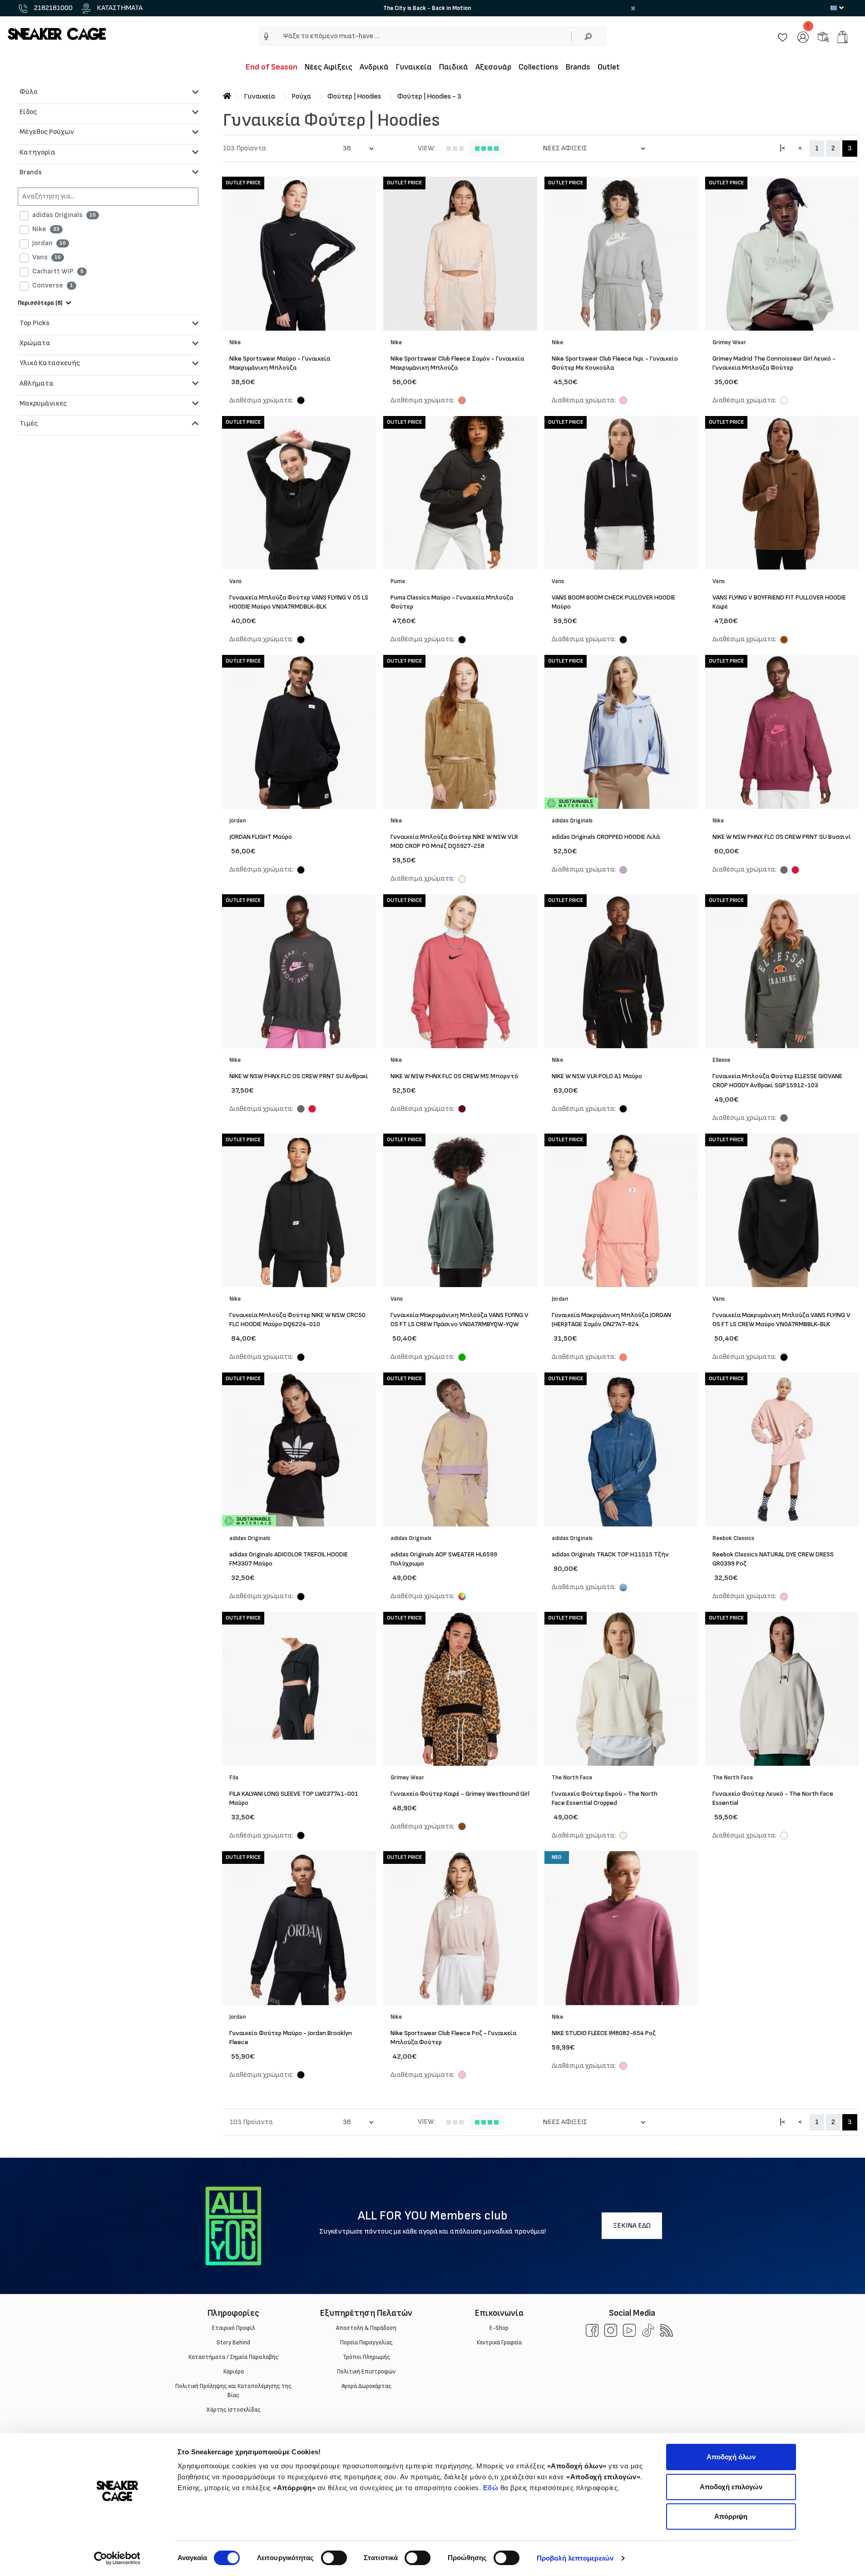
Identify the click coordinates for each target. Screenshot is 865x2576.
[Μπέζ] (462, 880)
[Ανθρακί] (784, 871)
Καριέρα (233, 2372)
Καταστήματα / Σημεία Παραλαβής (233, 2357)
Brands (578, 67)
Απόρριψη (731, 2516)
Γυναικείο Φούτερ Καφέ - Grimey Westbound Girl (460, 1794)
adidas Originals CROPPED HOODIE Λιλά (606, 837)
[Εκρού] (623, 1837)
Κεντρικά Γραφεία (499, 2343)
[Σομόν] (462, 401)
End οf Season (272, 67)
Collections (539, 67)
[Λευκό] (784, 401)
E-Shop (499, 2328)
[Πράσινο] (462, 1358)
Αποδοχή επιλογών (731, 2487)
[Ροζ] (623, 401)
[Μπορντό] (462, 1110)
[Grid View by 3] (455, 149)
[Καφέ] (784, 641)
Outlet (609, 67)
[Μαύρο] (301, 401)
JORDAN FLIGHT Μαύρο (261, 837)
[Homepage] (227, 97)
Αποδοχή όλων (731, 2457)
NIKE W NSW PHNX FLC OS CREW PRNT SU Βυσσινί (782, 837)
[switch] (334, 2558)
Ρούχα (301, 97)
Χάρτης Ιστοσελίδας (233, 2410)
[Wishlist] (783, 37)
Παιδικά (454, 67)
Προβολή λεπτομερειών (575, 2558)
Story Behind (233, 2343)
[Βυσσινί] (795, 871)
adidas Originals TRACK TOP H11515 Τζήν (610, 1554)
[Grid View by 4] (487, 149)
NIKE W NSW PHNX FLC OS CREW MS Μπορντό (454, 1076)
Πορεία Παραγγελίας (366, 2343)
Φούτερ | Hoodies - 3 (429, 97)
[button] (266, 36)
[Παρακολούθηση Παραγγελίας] (823, 37)
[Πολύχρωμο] (462, 1597)
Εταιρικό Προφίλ (233, 2328)
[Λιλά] (623, 871)
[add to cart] (843, 37)
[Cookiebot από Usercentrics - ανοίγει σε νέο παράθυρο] (117, 2558)
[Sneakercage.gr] (57, 33)
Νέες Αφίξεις (329, 67)
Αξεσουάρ (493, 67)
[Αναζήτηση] (588, 36)
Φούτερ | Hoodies (354, 97)
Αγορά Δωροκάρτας (366, 2386)
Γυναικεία (414, 67)
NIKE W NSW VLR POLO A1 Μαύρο (597, 1076)
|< (783, 148)
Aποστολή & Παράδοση (366, 2328)
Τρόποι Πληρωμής (366, 2357)
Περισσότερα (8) (40, 303)
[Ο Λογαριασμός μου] (803, 37)
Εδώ (491, 2488)
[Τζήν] (623, 1589)
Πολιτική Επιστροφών (366, 2372)
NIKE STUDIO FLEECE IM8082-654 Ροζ (604, 2033)
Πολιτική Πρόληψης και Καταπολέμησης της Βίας (233, 2391)
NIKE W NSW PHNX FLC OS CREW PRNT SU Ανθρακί (299, 1076)
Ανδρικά (374, 67)
